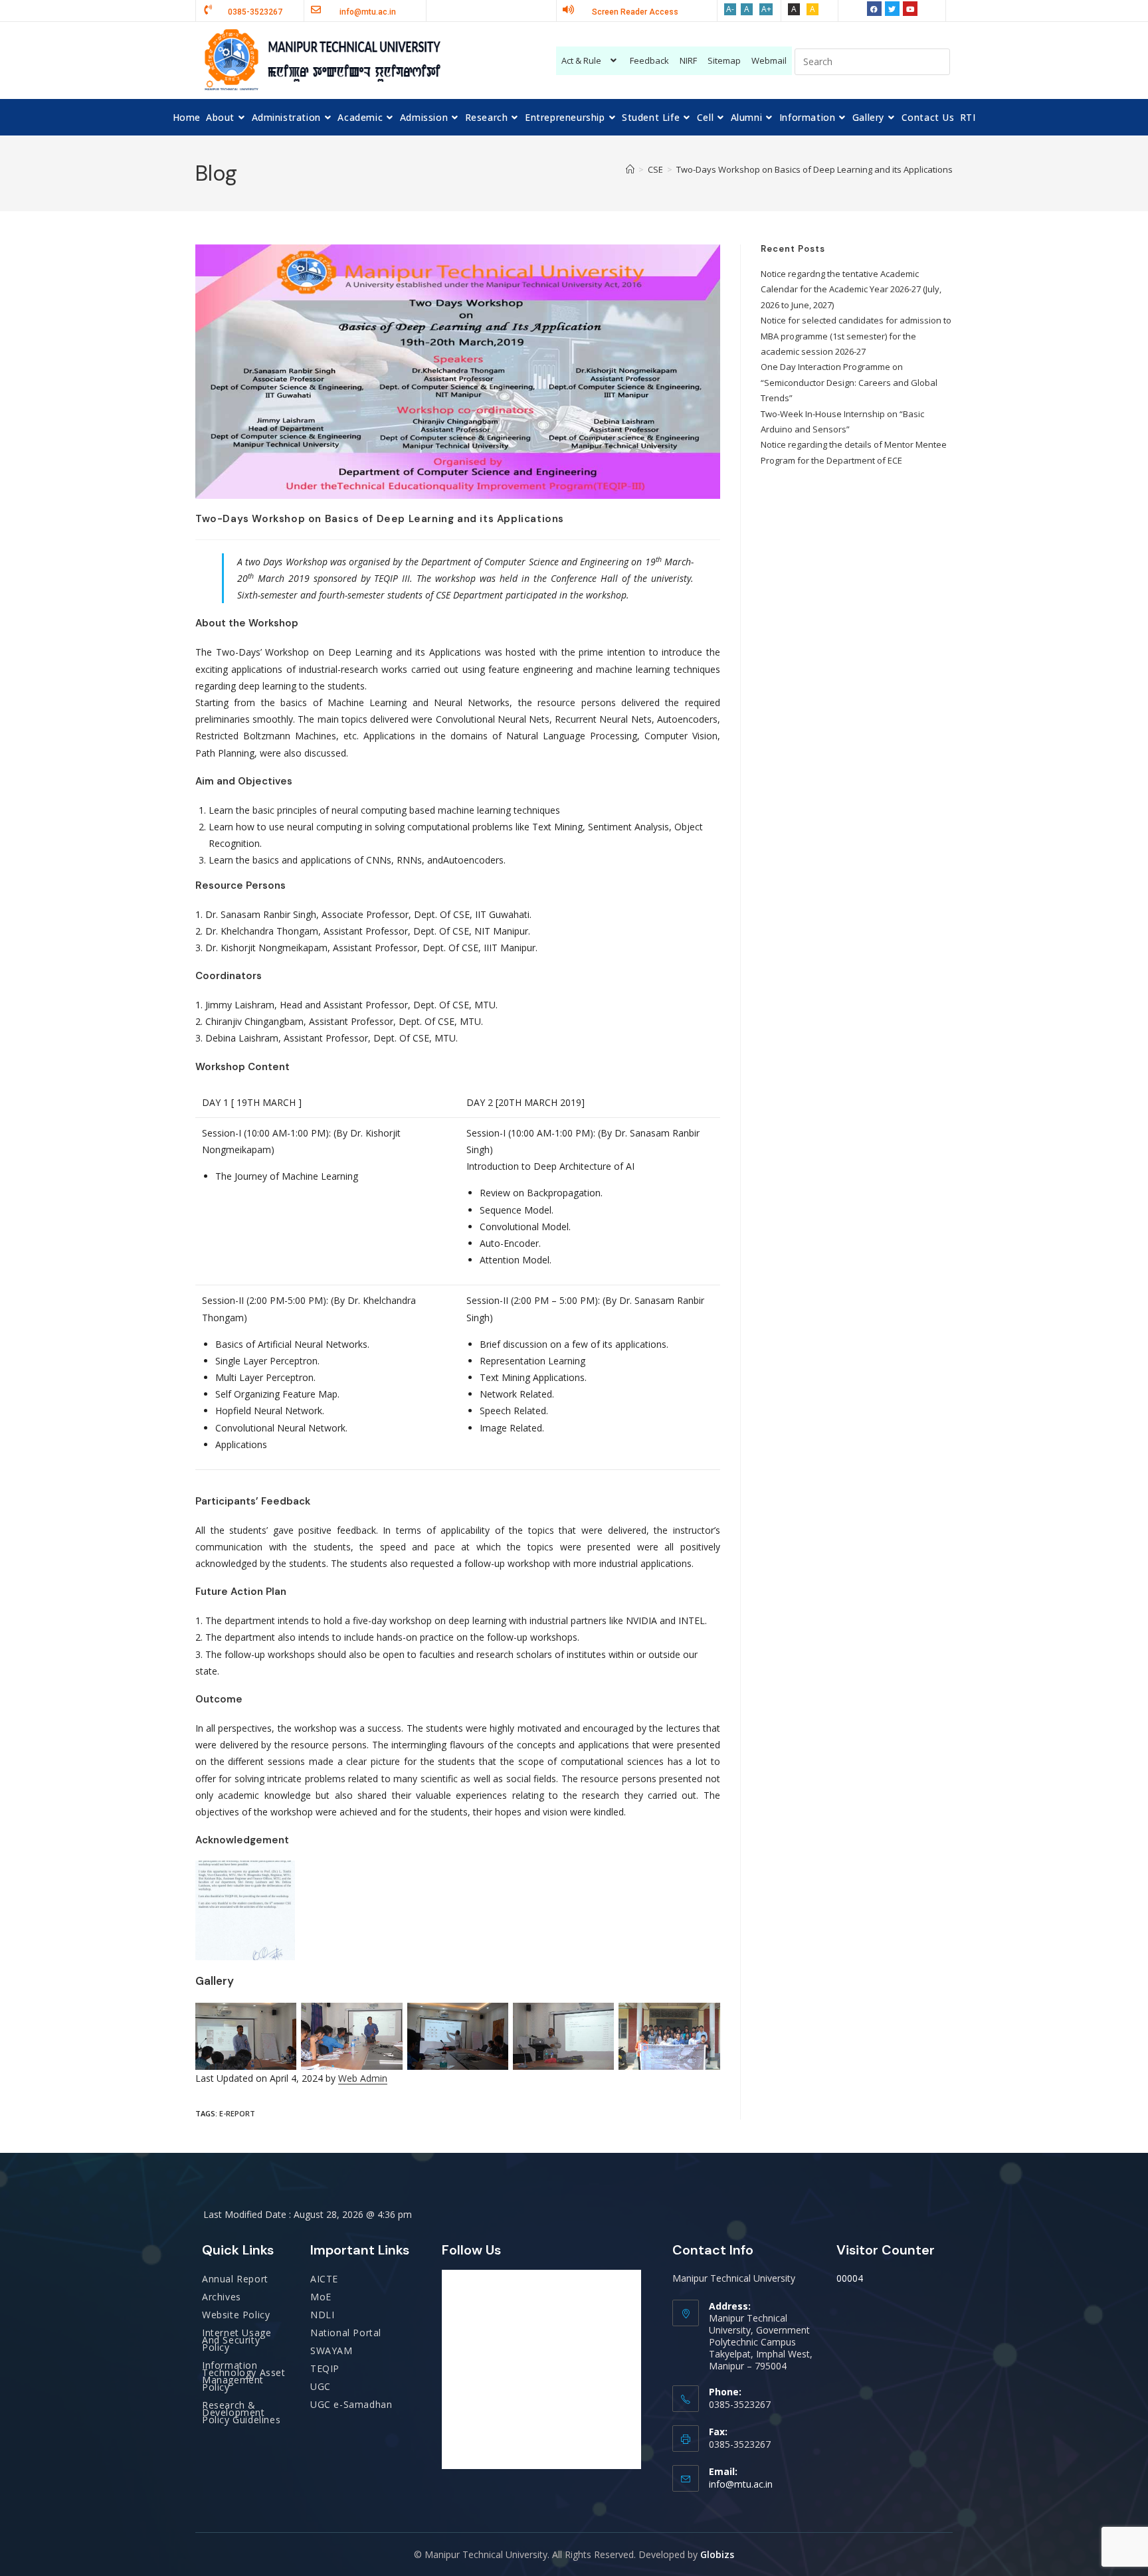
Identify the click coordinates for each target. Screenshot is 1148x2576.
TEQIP (325, 2368)
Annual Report (235, 2279)
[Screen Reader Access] (568, 10)
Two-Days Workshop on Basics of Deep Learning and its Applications (814, 169)
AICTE (324, 2279)
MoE (321, 2297)
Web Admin (363, 2078)
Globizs (717, 2554)
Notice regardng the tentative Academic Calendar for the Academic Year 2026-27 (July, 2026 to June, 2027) (851, 289)
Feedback (649, 60)
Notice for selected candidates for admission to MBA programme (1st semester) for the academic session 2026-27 (856, 336)
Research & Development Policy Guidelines (241, 2412)
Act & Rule (581, 60)
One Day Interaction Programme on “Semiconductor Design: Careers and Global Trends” (849, 382)
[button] (591, 61)
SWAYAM (332, 2350)
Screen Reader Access (635, 12)
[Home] (630, 169)
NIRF (688, 60)
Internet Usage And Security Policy (237, 2340)
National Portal (346, 2333)
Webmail (769, 60)
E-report (237, 2113)
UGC (321, 2386)
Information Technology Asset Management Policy (244, 2376)
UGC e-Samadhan (351, 2404)
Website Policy (236, 2315)
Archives (222, 2297)
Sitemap (724, 60)
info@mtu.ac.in (741, 2484)
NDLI (322, 2315)
